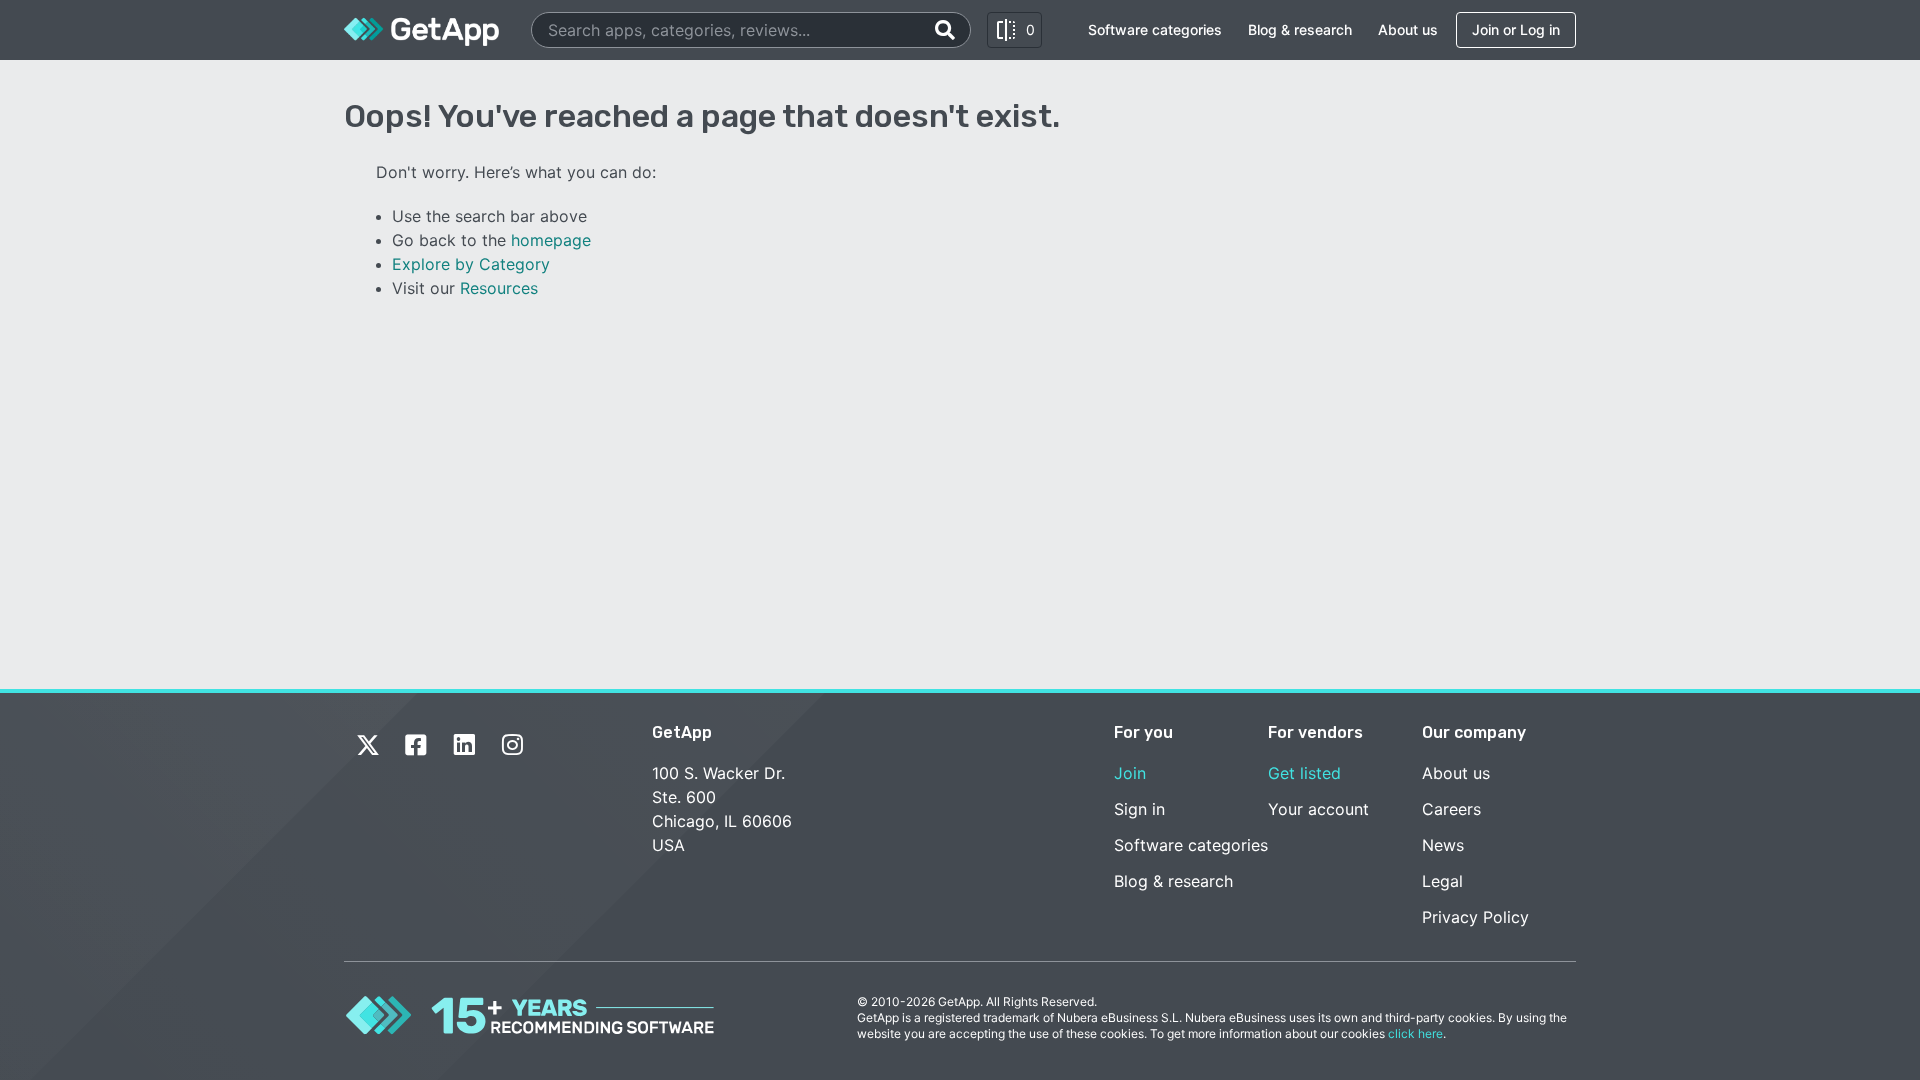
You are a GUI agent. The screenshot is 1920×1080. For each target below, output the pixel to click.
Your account (1318, 809)
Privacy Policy (1475, 917)
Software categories (1155, 29)
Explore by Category (471, 264)
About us (1408, 29)
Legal (1442, 881)
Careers (1451, 809)
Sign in (1139, 809)
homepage (551, 240)
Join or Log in (1516, 29)
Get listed (1304, 773)
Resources (499, 288)
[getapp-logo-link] (421, 30)
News (1443, 845)
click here (1415, 1033)
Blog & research (1300, 29)
